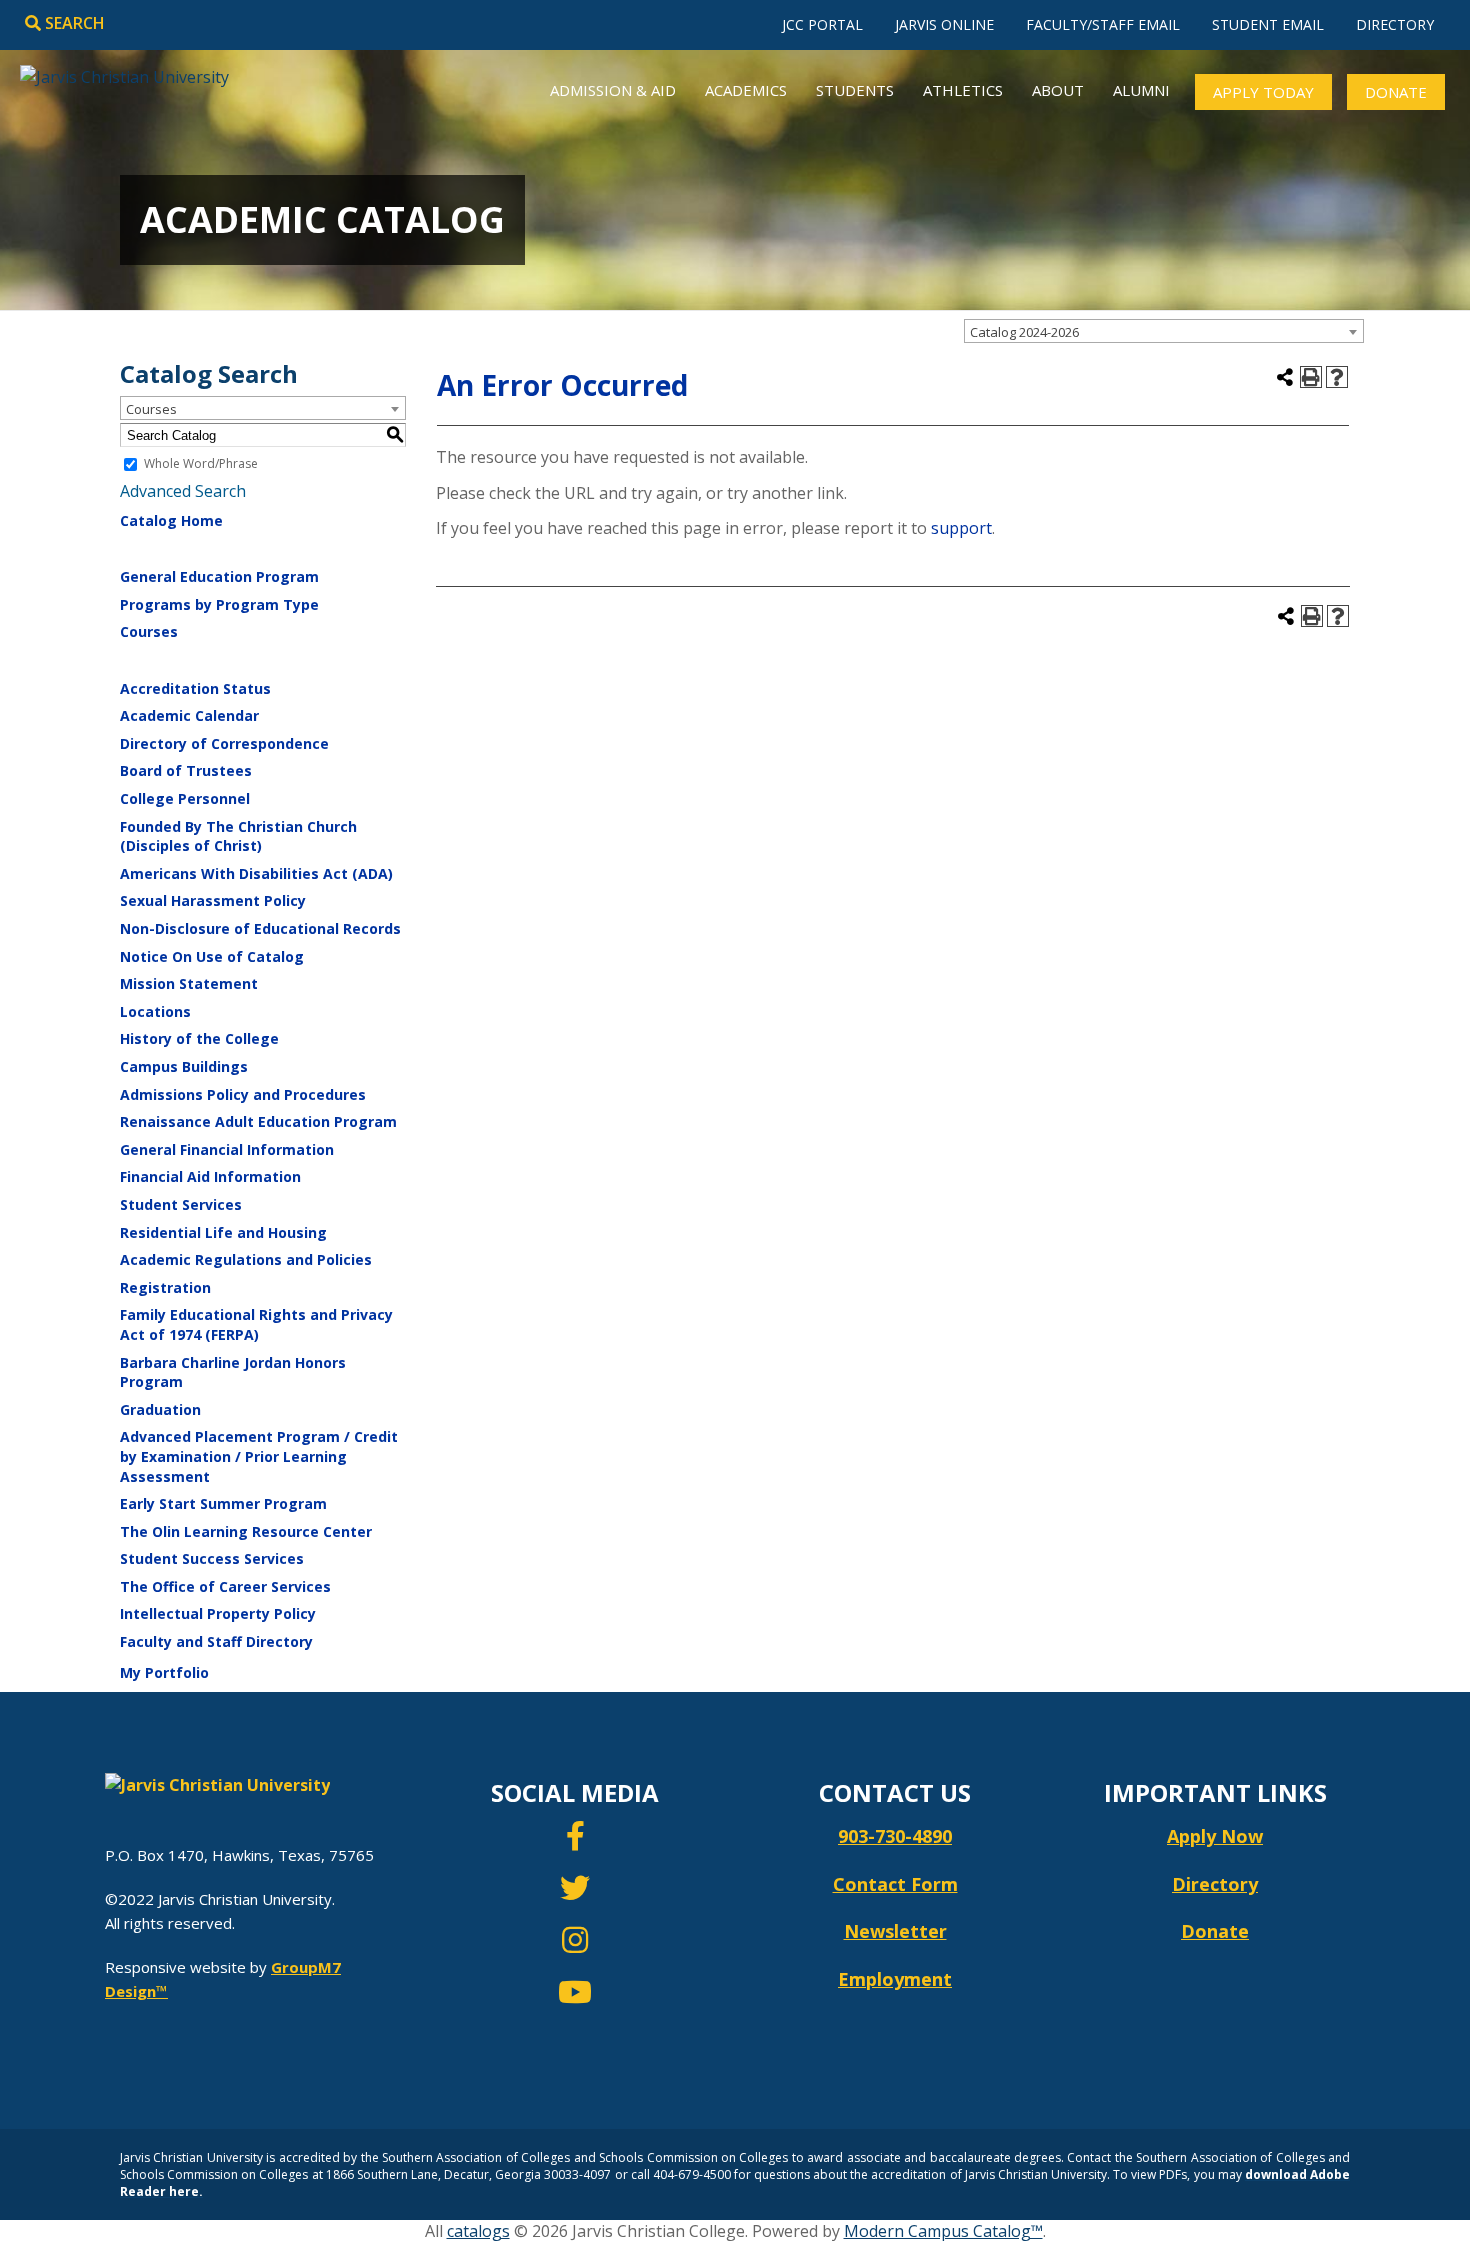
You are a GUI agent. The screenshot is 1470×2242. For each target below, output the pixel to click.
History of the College (199, 1038)
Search (73, 23)
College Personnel (185, 798)
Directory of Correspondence (224, 743)
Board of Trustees (186, 770)
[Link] (575, 1841)
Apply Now (1215, 1836)
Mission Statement (189, 983)
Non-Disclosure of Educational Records (260, 928)
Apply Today (1263, 92)
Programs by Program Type (219, 604)
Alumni (1141, 90)
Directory (1395, 24)
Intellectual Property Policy (218, 1613)
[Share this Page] (1285, 377)
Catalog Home (171, 520)
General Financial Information (227, 1149)
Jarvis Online (944, 24)
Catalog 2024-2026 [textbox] (1024, 332)
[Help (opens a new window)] (1337, 377)
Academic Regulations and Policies (246, 1259)
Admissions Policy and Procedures (243, 1094)
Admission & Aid (613, 90)
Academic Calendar (189, 715)
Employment (895, 1979)
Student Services (181, 1204)
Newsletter (895, 1931)
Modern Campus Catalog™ (943, 2231)
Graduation (160, 1409)
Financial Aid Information (210, 1176)
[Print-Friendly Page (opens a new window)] (1311, 377)
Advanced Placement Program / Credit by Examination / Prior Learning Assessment (259, 1456)
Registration (165, 1287)
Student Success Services (212, 1558)
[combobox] (1164, 331)
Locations (155, 1011)
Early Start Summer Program (223, 1503)
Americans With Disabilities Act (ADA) (256, 873)
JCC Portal (822, 24)
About (1058, 90)
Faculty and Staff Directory (216, 1641)
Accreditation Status (195, 688)
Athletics (963, 90)
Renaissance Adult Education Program (258, 1121)
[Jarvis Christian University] (124, 69)
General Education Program (219, 576)
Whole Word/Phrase (201, 464)
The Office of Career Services (225, 1586)
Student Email (1268, 24)
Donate (1396, 92)
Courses (149, 631)
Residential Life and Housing (223, 1232)
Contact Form (895, 1884)
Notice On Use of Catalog (212, 956)
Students (855, 90)
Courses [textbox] (151, 409)
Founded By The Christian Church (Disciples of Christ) (238, 836)
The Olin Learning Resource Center (246, 1531)
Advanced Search (183, 491)
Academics (746, 90)
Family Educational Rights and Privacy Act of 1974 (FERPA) (256, 1324)
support (961, 528)
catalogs (478, 2231)
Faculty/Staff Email (1103, 24)
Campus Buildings (184, 1066)
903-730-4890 (895, 1836)
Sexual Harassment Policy (213, 900)
